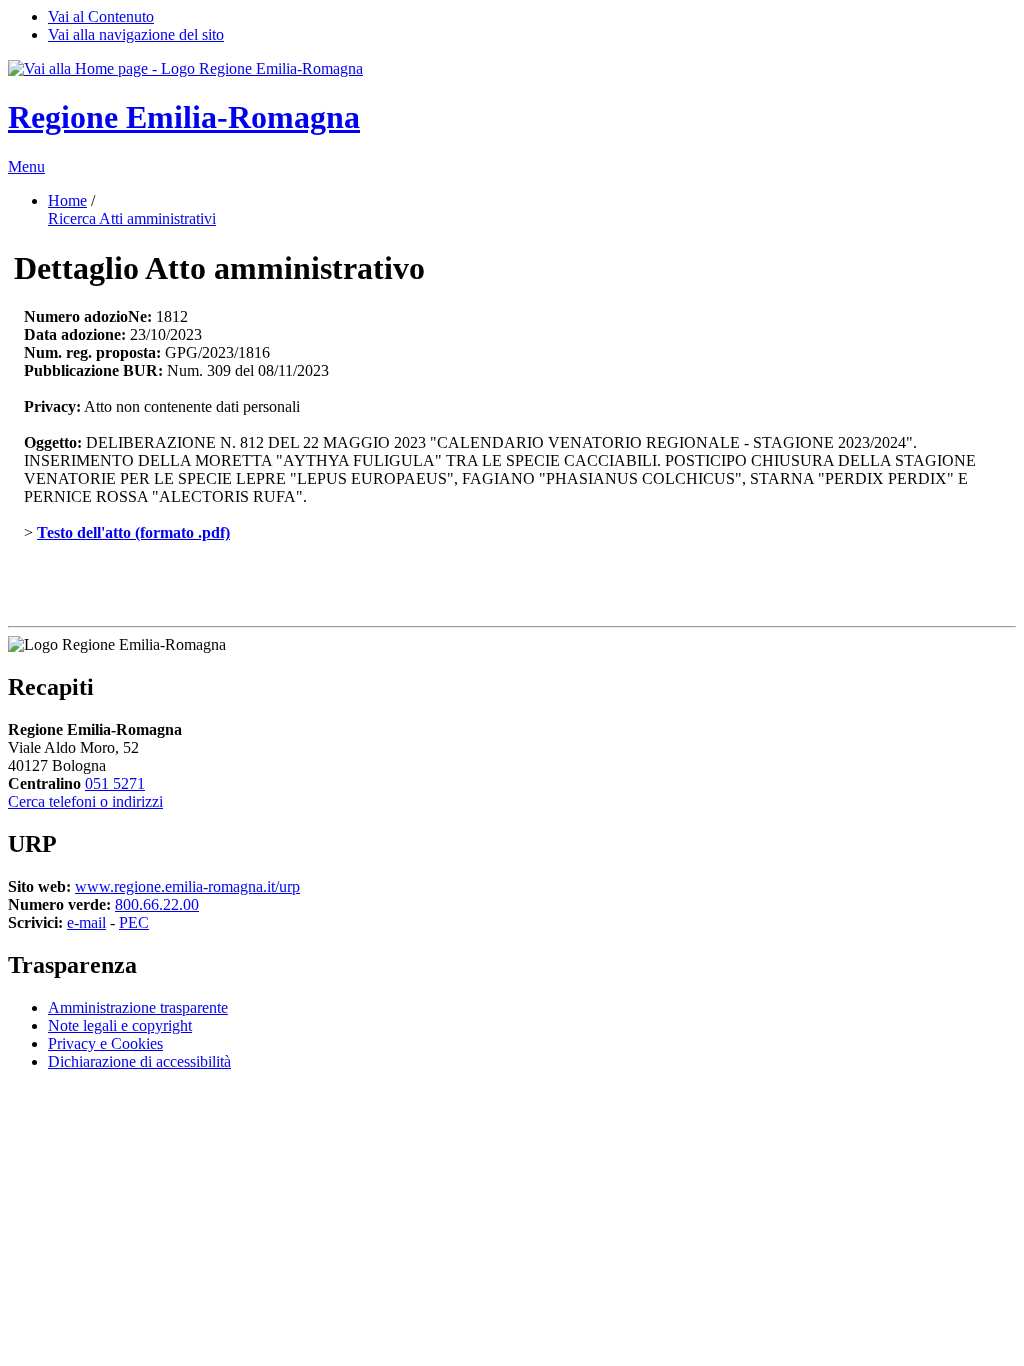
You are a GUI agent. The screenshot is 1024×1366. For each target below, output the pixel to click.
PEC (134, 922)
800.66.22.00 (157, 904)
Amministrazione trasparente (138, 1007)
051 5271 (115, 783)
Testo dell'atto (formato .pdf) (133, 532)
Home (67, 200)
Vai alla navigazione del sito (136, 34)
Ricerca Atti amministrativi (132, 218)
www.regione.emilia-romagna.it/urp (187, 886)
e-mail (86, 922)
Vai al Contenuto (101, 16)
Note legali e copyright (120, 1025)
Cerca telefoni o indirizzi (85, 801)
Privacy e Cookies (105, 1043)
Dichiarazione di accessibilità (139, 1061)
